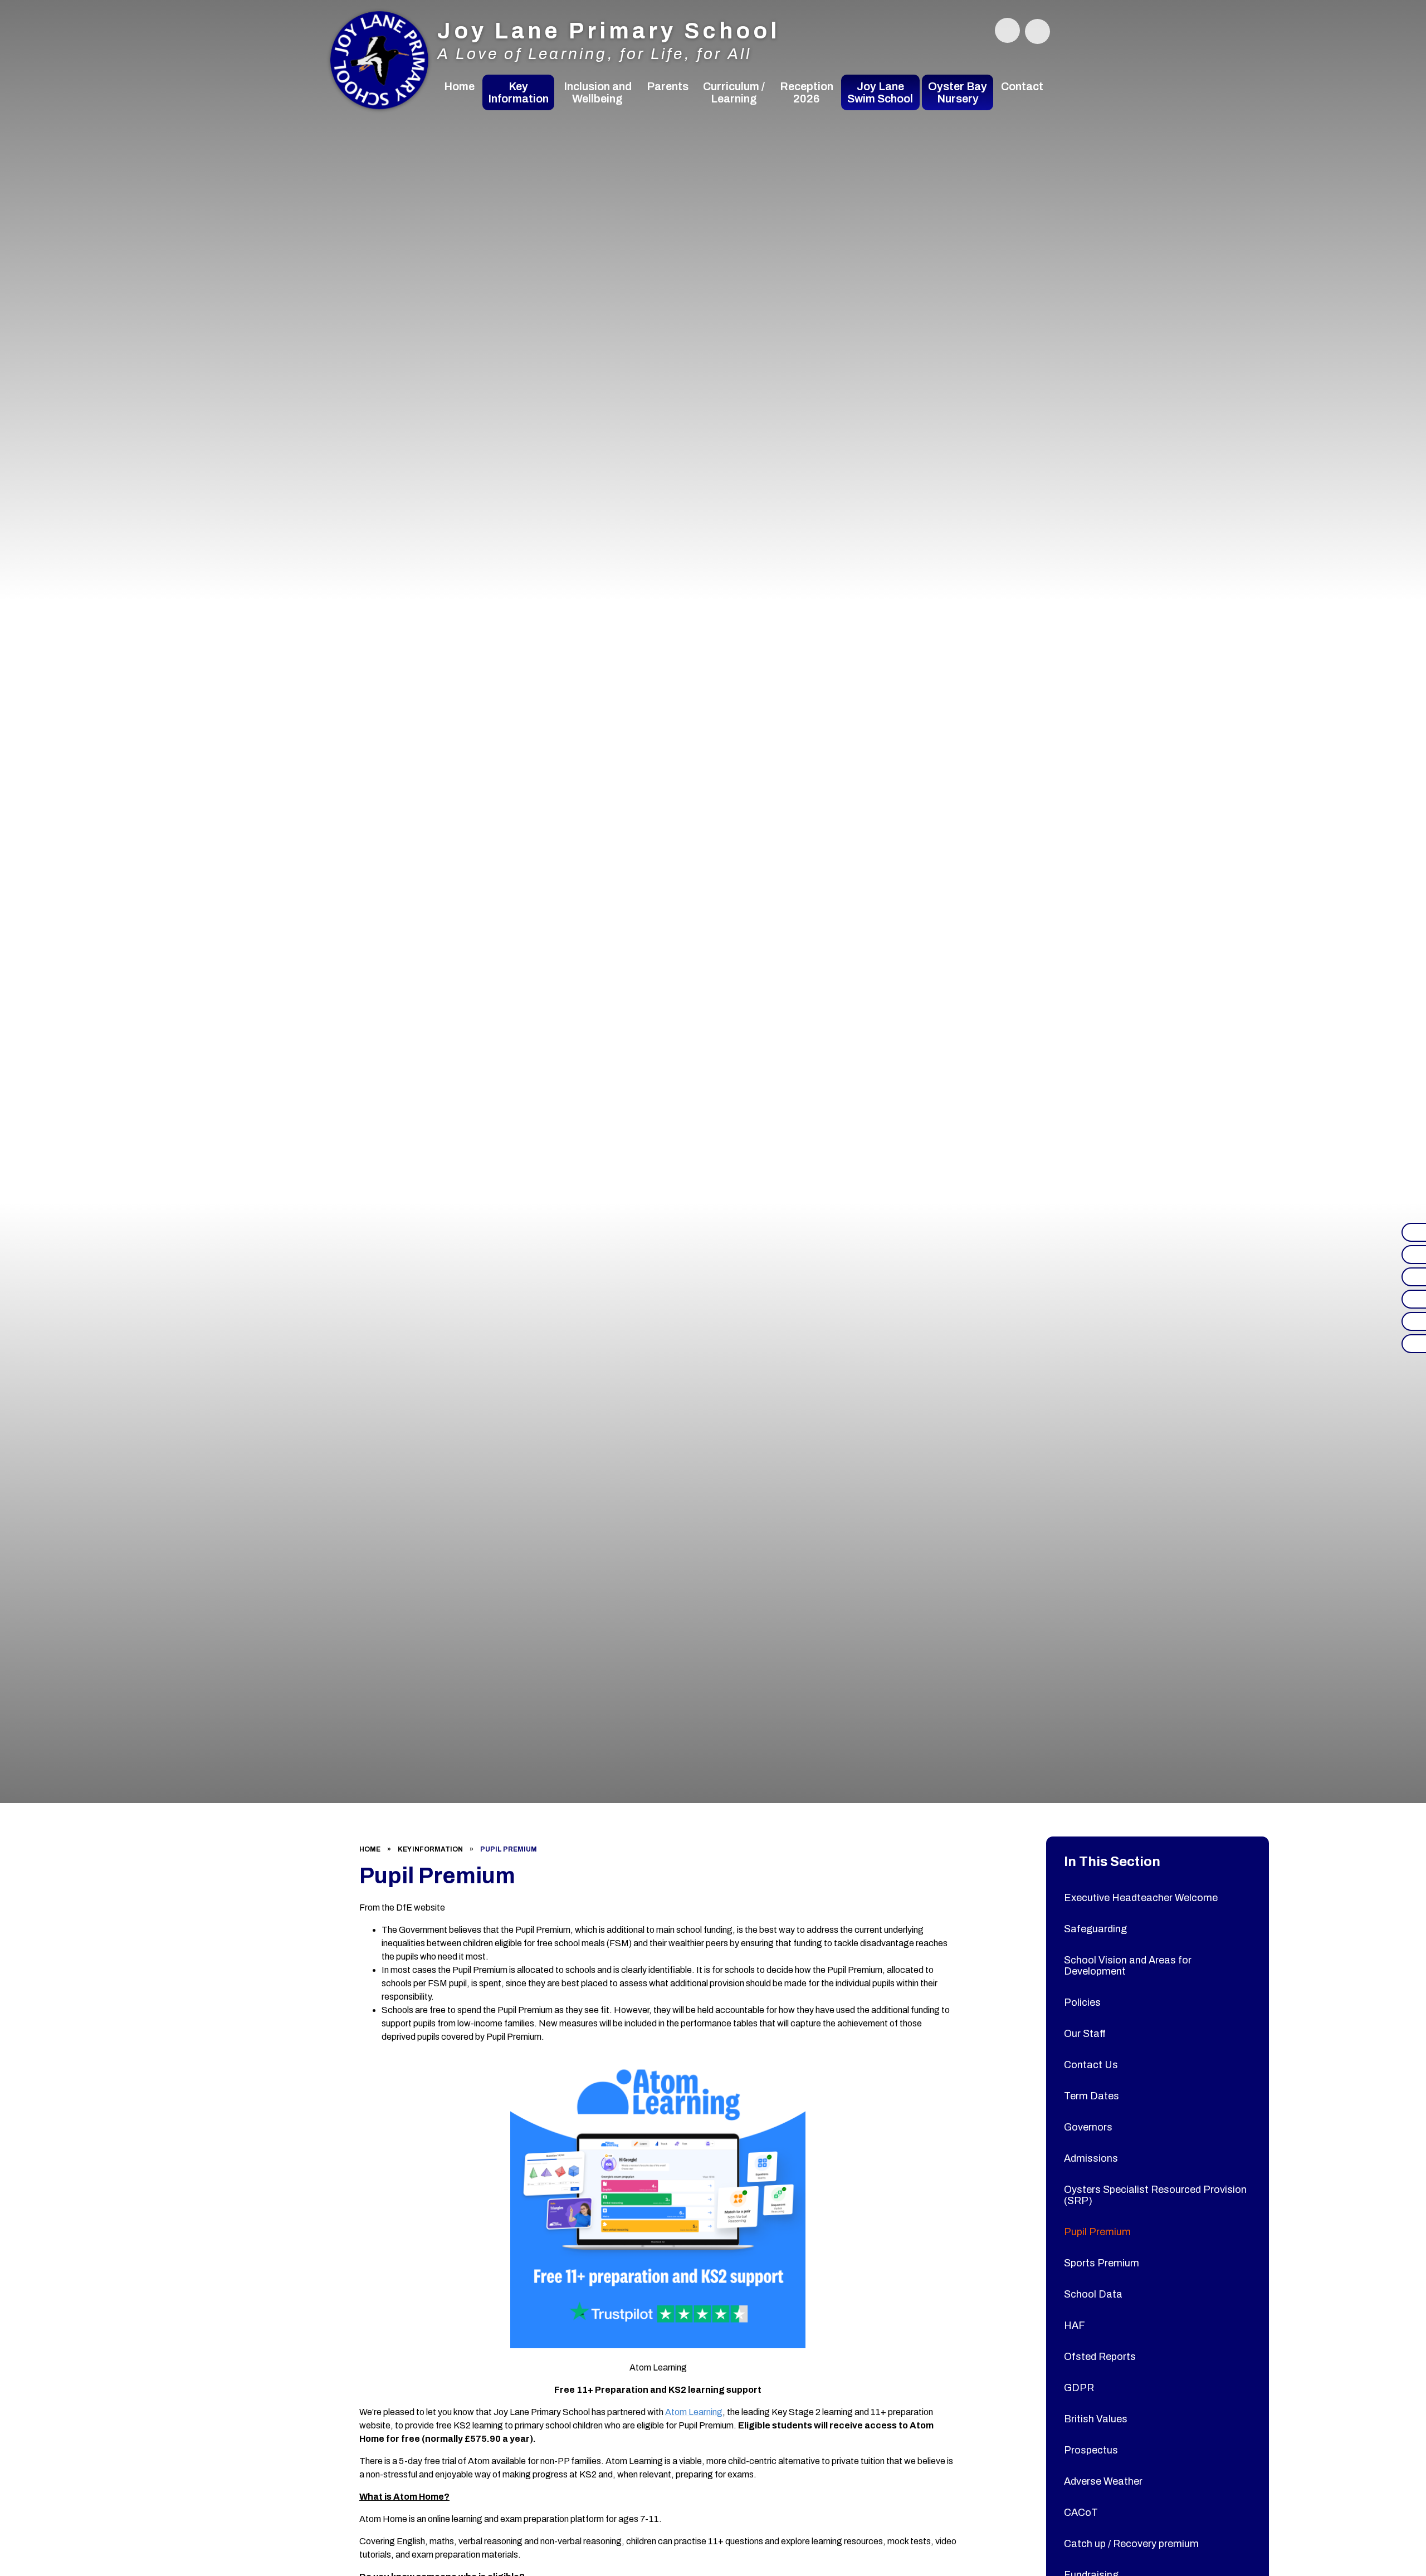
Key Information (430, 1849)
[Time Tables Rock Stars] (1414, 1299)
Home (370, 1849)
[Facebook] (1414, 1232)
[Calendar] (1414, 1344)
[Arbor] (1414, 1321)
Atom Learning (694, 2412)
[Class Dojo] (1414, 1277)
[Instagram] (1414, 1255)
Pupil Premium (509, 1849)
